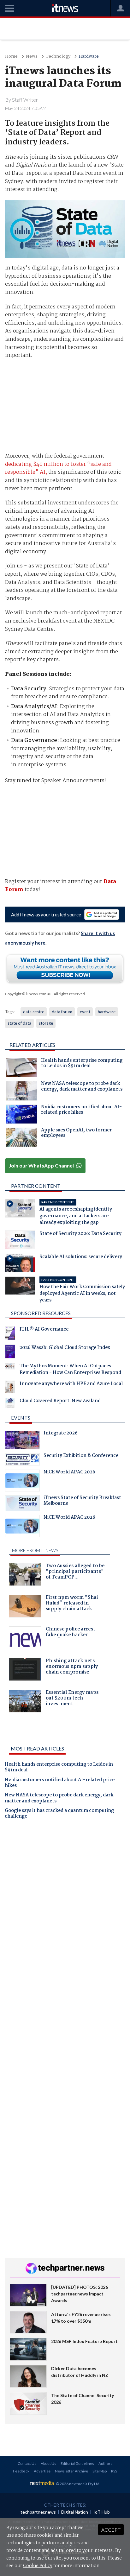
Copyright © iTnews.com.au (28, 994)
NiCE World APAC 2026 (69, 1473)
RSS (114, 2471)
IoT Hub (102, 2512)
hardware (107, 1012)
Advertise (42, 2471)
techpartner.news (38, 2512)
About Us (48, 2463)
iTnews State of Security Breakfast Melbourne (82, 1501)
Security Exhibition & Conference (81, 1456)
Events (21, 1418)
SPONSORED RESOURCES (41, 1313)
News (32, 57)
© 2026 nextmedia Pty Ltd (78, 2484)
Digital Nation (75, 2512)
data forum (62, 1012)
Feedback (21, 2471)
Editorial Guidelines (77, 2463)
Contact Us (27, 2463)
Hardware (89, 57)
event (85, 1012)
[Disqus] (65, 1913)
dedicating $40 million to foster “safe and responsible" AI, (58, 468)
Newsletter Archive (71, 2471)
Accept (111, 2530)
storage (46, 1023)
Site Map (100, 2471)
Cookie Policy (38, 2566)
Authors (105, 2463)
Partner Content (36, 1186)
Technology (58, 57)
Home (11, 57)
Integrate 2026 (61, 1434)
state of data (19, 1023)
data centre (34, 1012)
